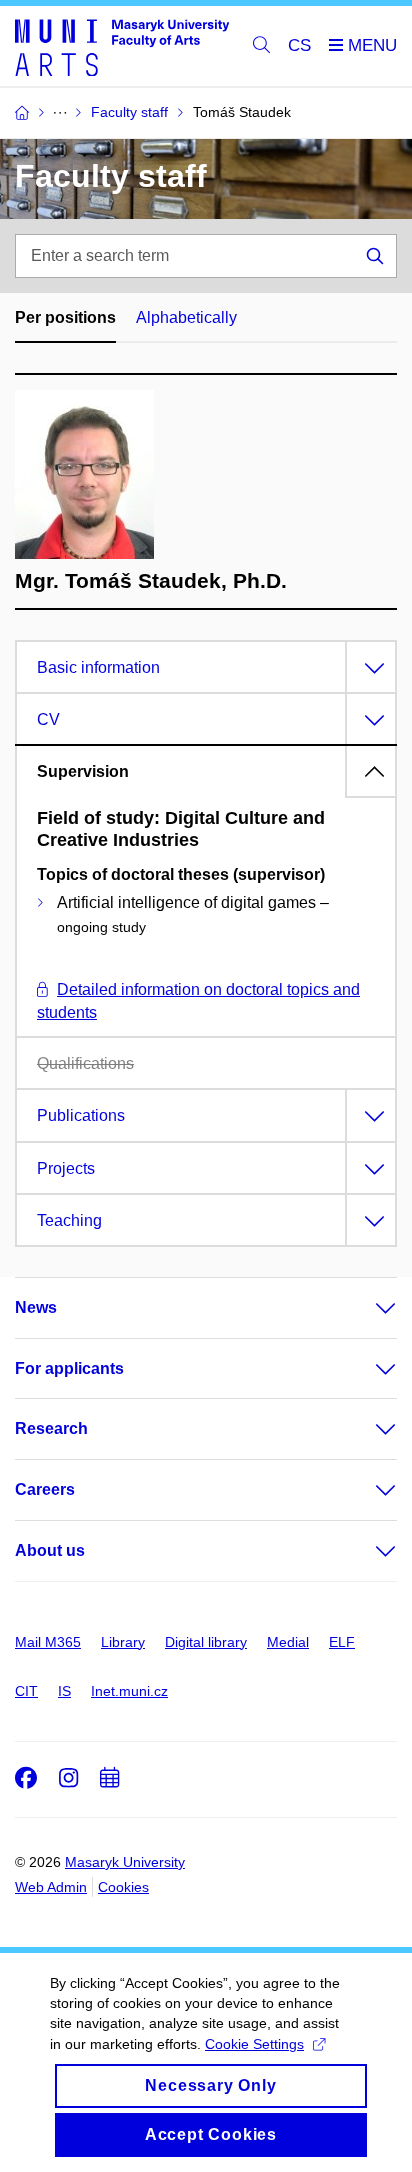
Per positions (65, 317)
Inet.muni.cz (129, 1691)
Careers (45, 1489)
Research (51, 1428)
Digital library (206, 1642)
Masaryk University (125, 1862)
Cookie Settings (254, 2044)
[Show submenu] (366, 1308)
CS (299, 45)
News (36, 1307)
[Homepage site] (122, 46)
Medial (288, 1642)
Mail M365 (48, 1642)
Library (123, 1642)
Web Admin (51, 1887)
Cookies (123, 1887)
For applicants (69, 1368)
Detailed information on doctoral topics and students (198, 1001)
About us (50, 1550)
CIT (26, 1691)
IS (64, 1691)
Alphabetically (186, 317)
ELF (342, 1642)
